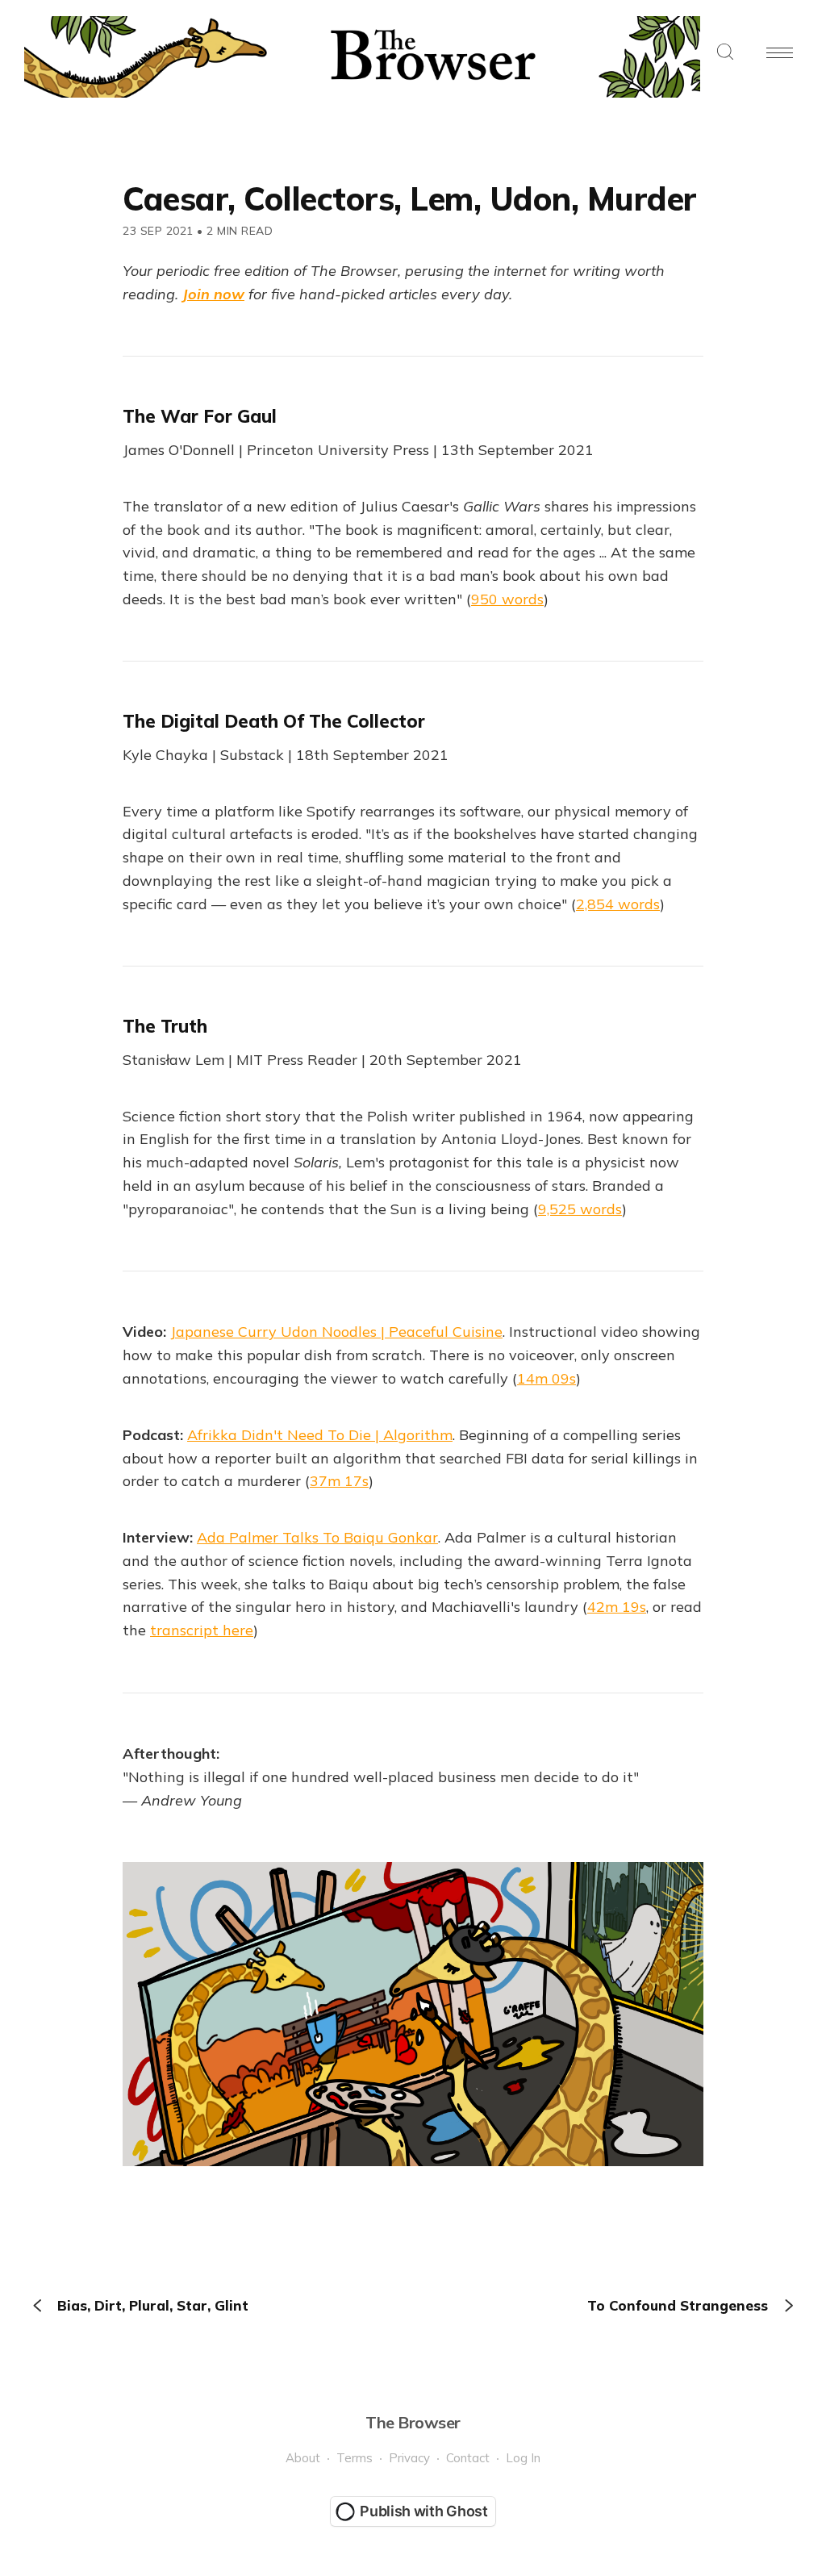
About (303, 2458)
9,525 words (580, 1209)
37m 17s (339, 1481)
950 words (507, 599)
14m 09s (546, 1378)
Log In (523, 2458)
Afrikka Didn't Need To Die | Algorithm (320, 1435)
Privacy (409, 2458)
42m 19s (617, 1607)
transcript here (202, 1630)
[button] (725, 53)
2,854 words (618, 904)
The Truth (165, 1026)
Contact (468, 2458)
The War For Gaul (200, 416)
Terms (355, 2458)
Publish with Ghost (424, 2511)
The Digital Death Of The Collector (274, 721)
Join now (213, 294)
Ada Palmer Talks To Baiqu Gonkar (317, 1537)
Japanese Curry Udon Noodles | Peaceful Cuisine (336, 1332)
